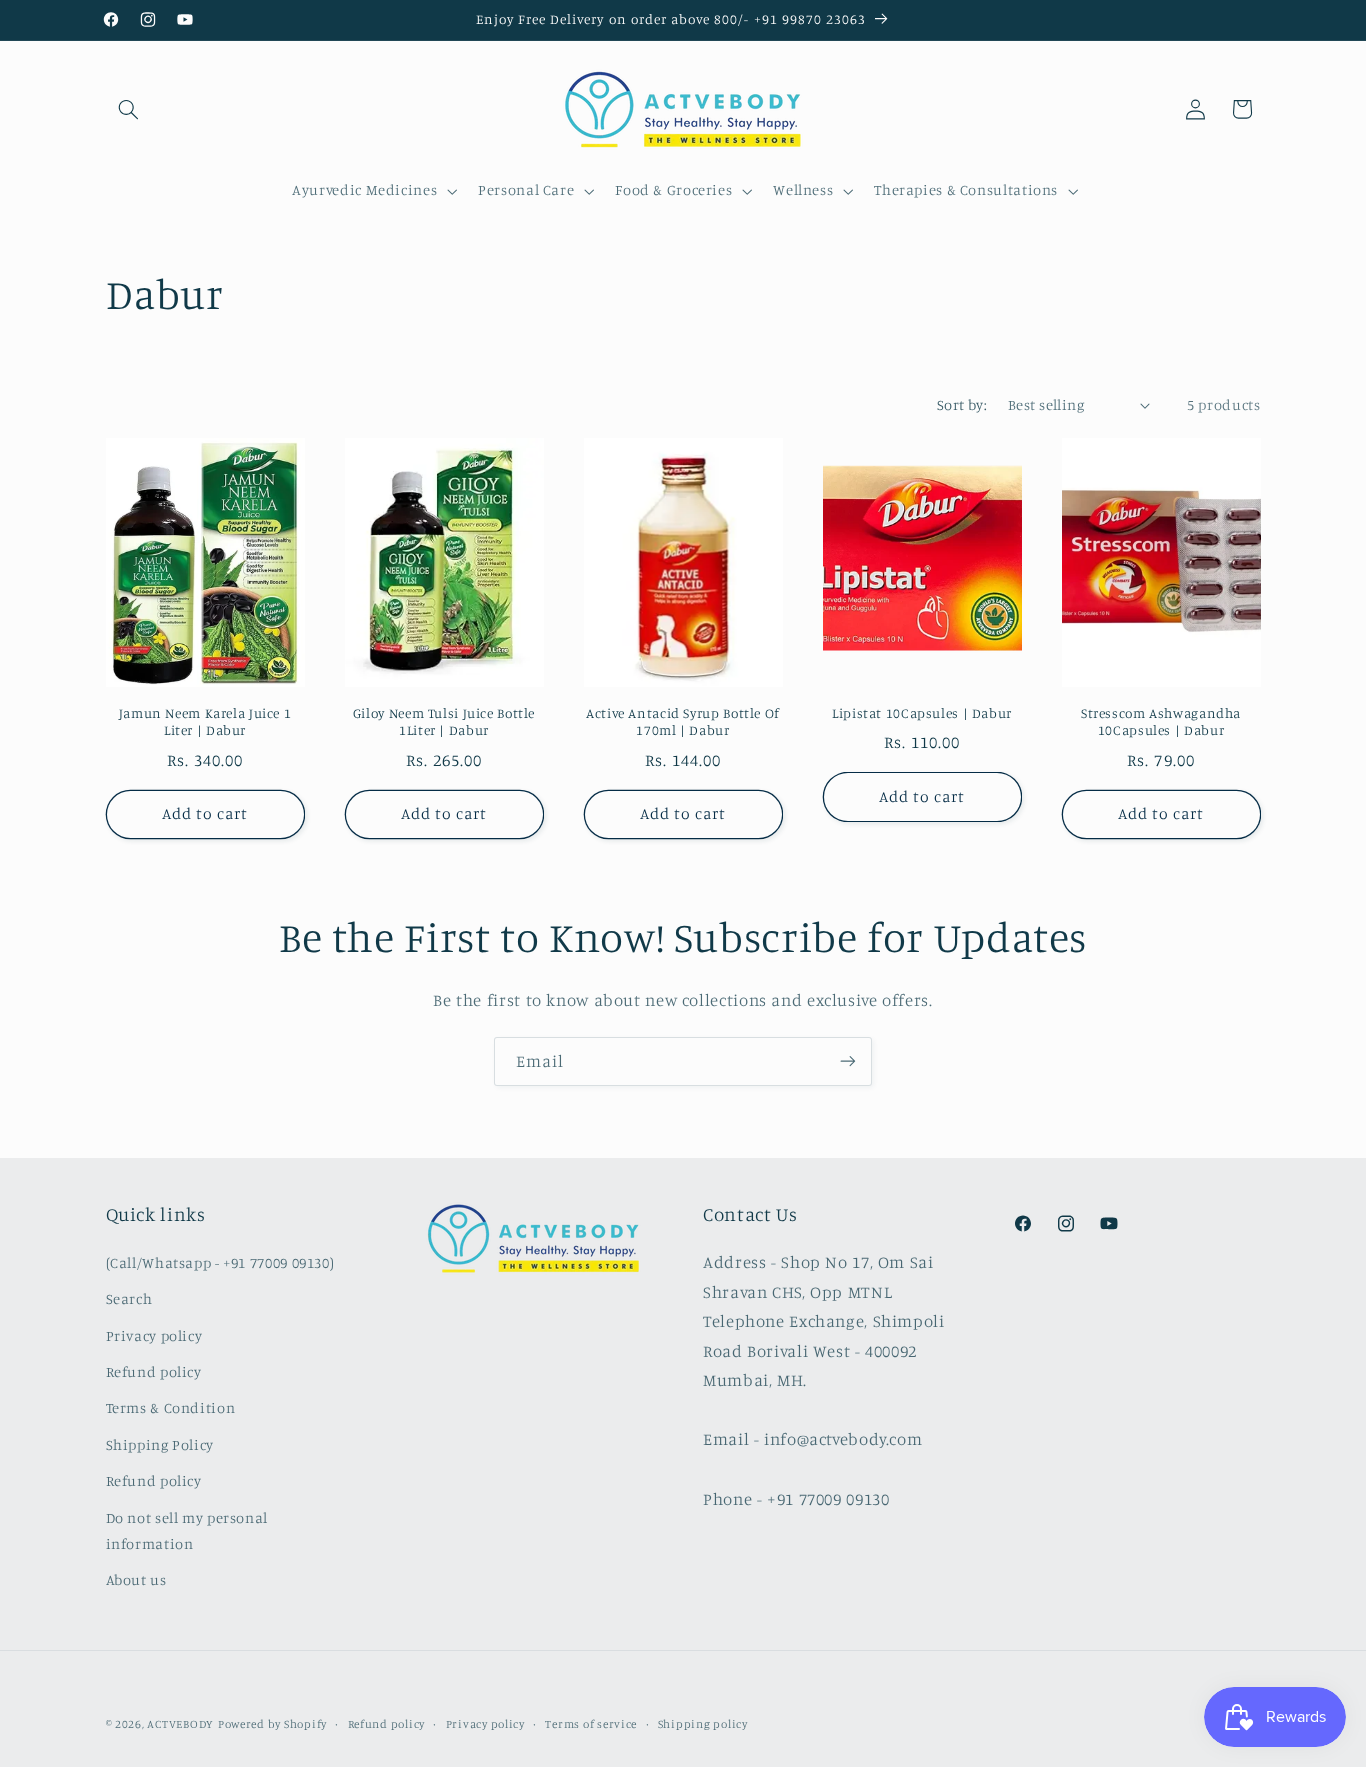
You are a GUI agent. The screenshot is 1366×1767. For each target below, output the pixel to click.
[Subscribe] (848, 1061)
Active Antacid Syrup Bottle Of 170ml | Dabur (683, 722)
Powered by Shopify (272, 1724)
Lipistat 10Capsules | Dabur (922, 713)
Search (129, 1298)
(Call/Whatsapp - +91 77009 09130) (220, 1261)
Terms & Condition (171, 1407)
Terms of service (591, 1724)
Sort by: (962, 404)
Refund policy (154, 1371)
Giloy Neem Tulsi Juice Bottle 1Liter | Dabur (444, 722)
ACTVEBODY (180, 1724)
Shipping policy (703, 1724)
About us (136, 1578)
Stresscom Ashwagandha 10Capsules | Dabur (1161, 722)
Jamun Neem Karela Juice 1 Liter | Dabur (205, 722)
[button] (129, 109)
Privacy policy (154, 1334)
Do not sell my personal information (187, 1529)
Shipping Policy (160, 1443)
